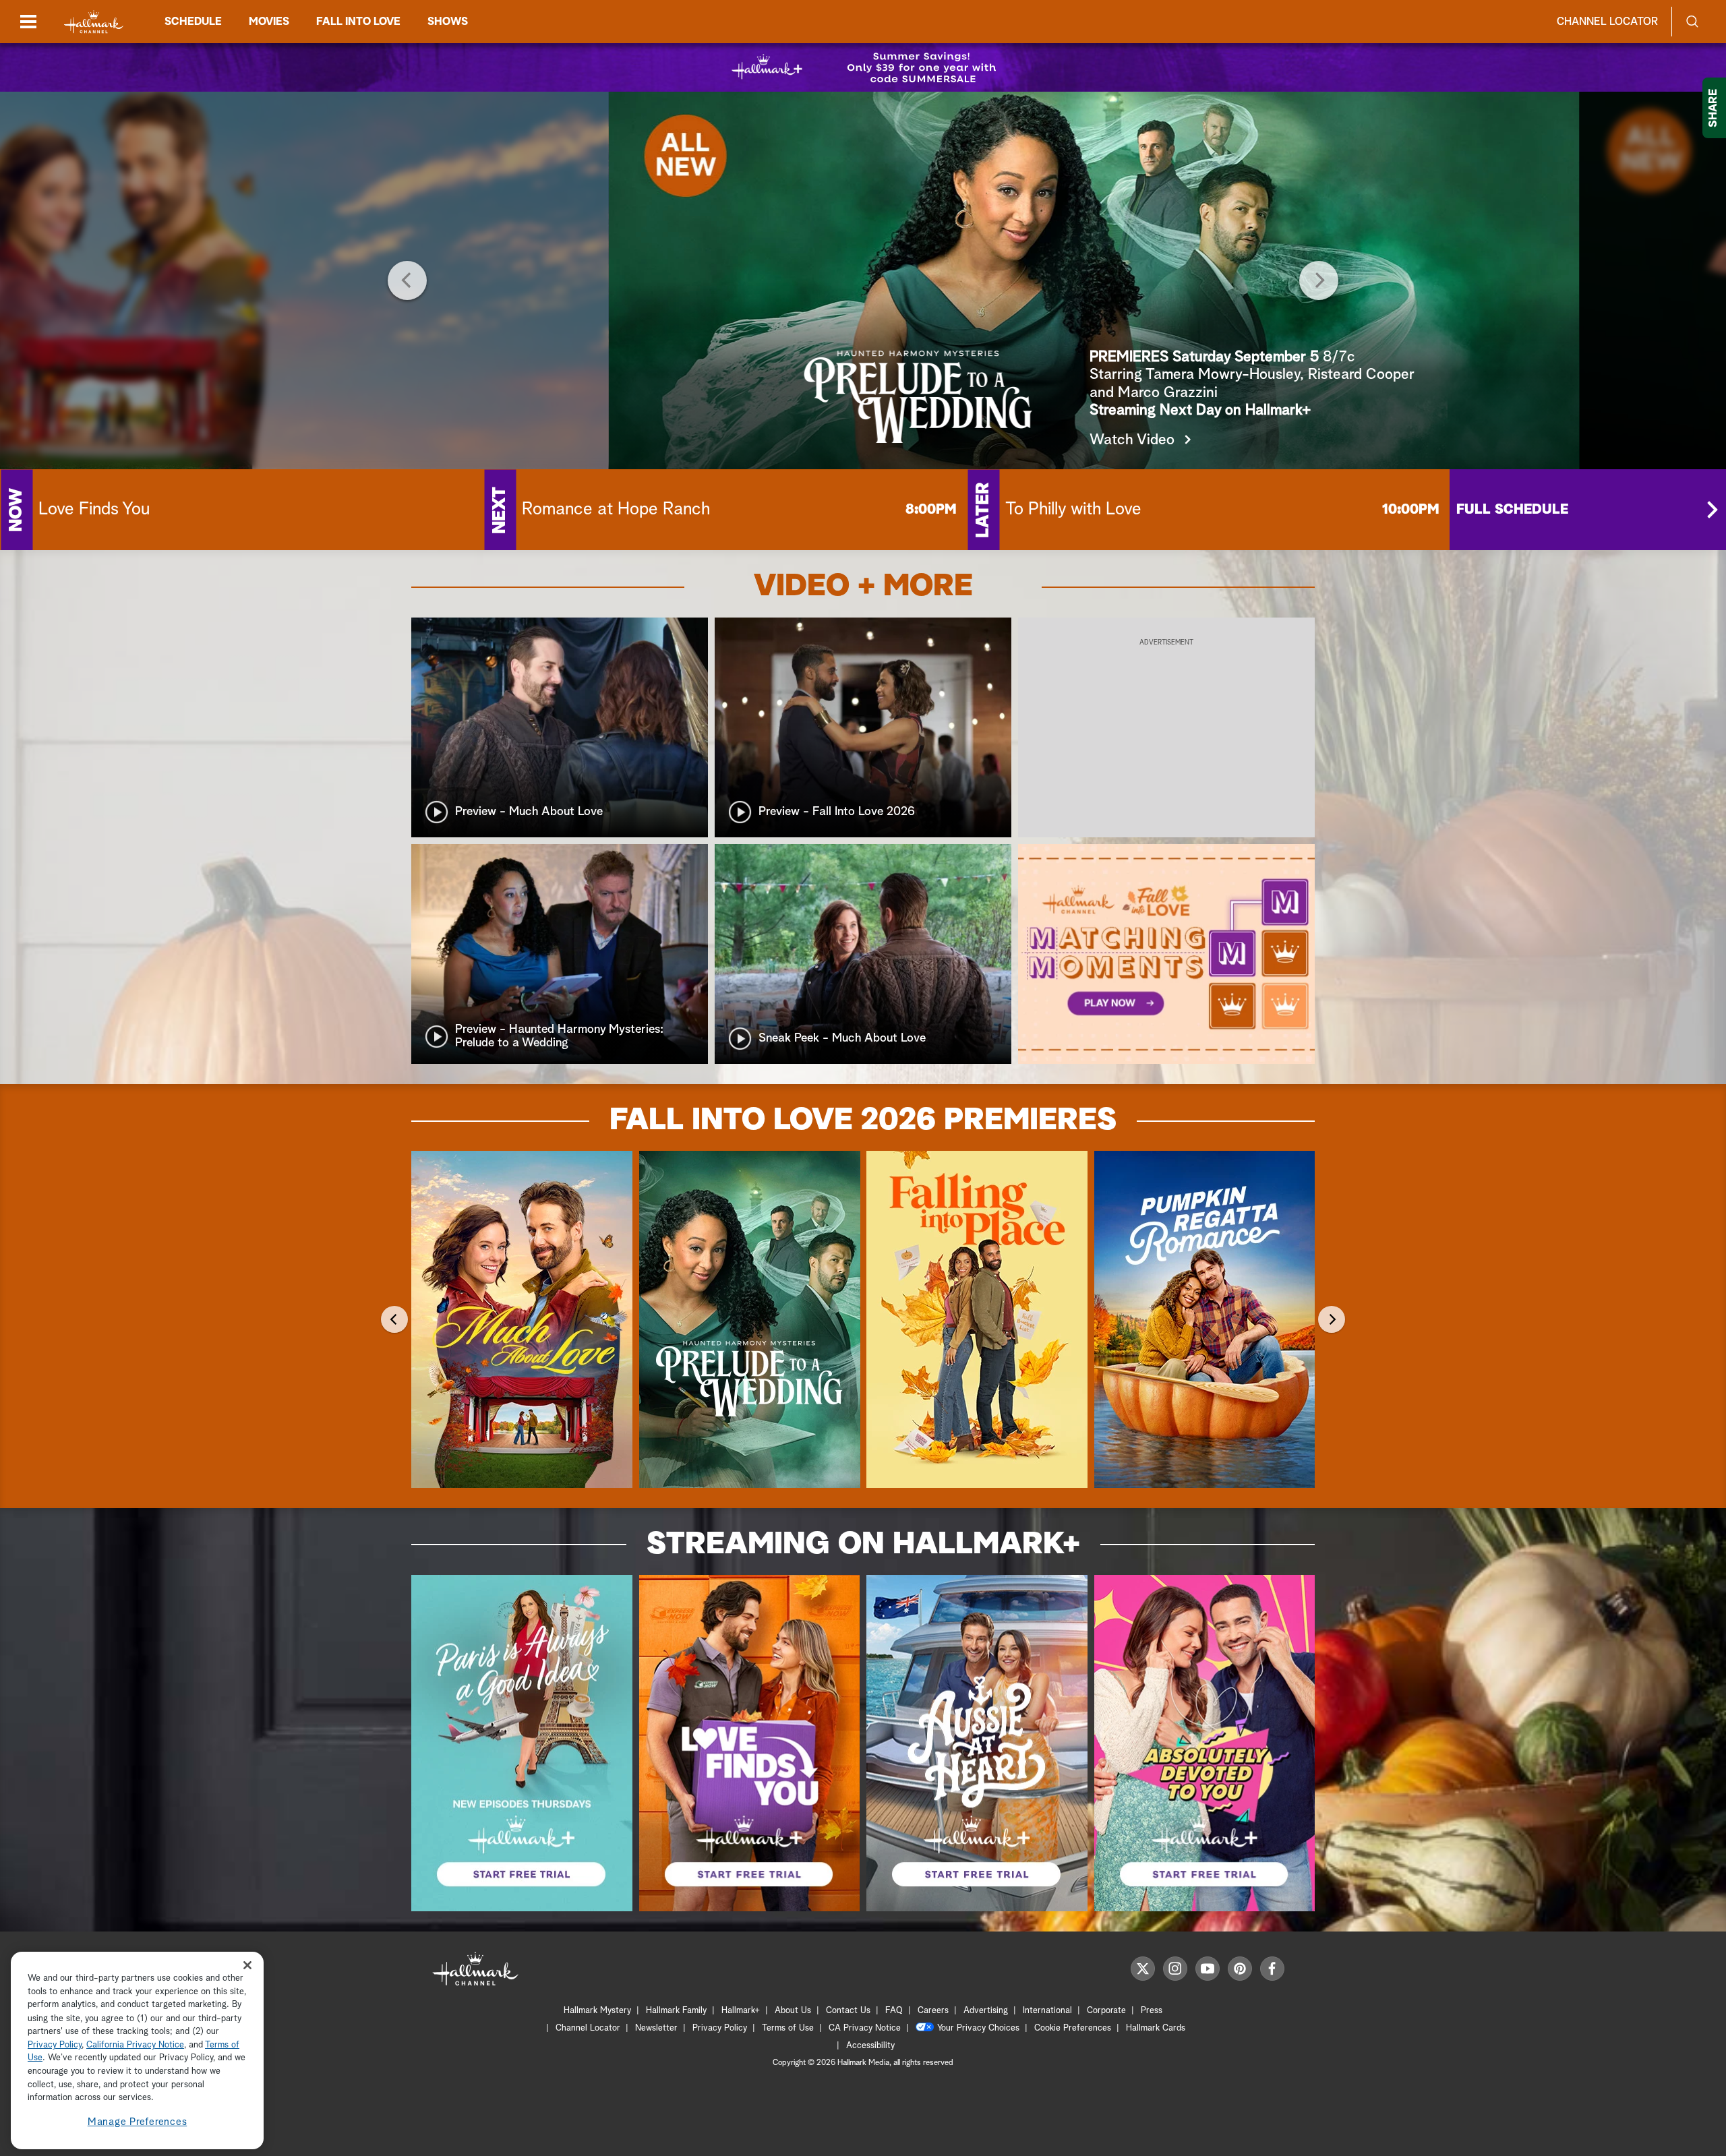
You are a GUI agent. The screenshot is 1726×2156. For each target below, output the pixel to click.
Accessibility (870, 2046)
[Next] (1319, 280)
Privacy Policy (720, 2028)
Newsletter (656, 2028)
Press (1152, 2011)
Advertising (986, 2011)
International (1047, 2011)
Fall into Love (358, 22)
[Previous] (407, 280)
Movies (269, 22)
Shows (448, 22)
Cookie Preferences (1073, 2028)
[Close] (247, 1966)
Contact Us (848, 2011)
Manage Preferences (138, 2122)
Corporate (1106, 2011)
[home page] (94, 22)
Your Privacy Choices (978, 2028)
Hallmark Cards (1156, 2028)
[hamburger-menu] (28, 22)
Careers (933, 2011)
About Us (793, 2011)
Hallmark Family (676, 2011)
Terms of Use (788, 2028)
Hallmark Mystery (597, 2011)
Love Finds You (94, 510)
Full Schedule (1512, 510)
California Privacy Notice (135, 2045)
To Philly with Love (1073, 510)
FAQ (894, 2011)
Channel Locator (1607, 22)
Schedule (193, 22)
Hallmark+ (741, 2011)
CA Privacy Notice (865, 2028)
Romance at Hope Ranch (616, 510)
